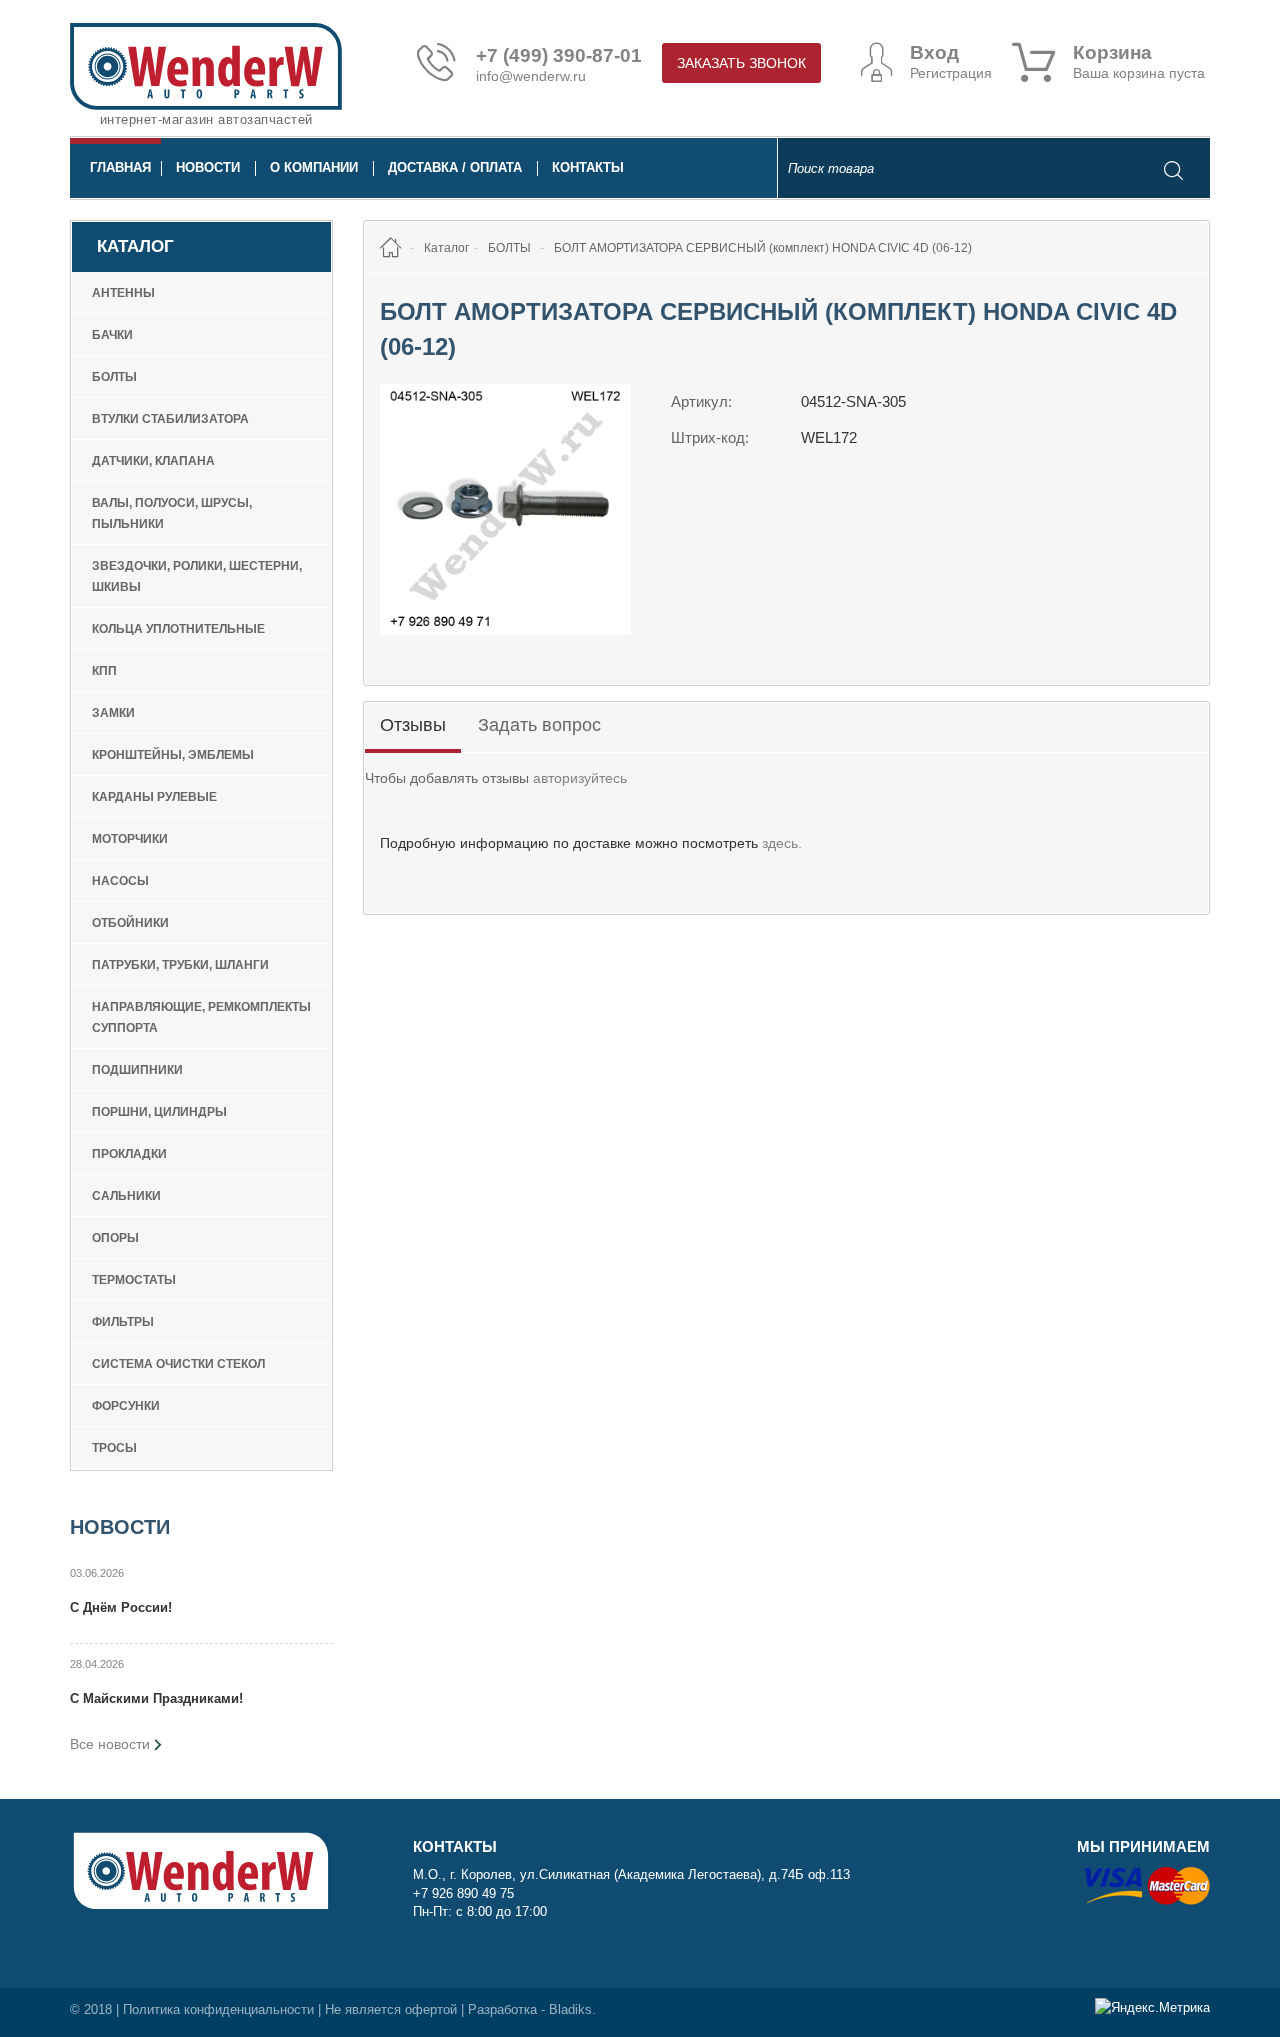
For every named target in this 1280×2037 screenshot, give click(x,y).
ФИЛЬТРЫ (123, 1322)
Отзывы (413, 725)
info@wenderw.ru (531, 76)
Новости (208, 167)
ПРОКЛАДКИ (129, 1154)
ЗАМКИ (113, 713)
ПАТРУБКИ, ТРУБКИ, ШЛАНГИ (180, 965)
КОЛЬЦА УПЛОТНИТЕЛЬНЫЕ (178, 629)
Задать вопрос (539, 725)
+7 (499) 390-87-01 (559, 56)
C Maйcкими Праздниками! (156, 1698)
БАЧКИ (112, 335)
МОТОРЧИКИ (130, 839)
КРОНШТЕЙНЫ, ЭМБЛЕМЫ (173, 755)
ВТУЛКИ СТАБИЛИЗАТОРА (170, 419)
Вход (934, 53)
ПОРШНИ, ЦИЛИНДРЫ (159, 1112)
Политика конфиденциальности (218, 2009)
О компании (314, 167)
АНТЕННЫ (123, 293)
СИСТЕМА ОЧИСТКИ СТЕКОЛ (178, 1364)
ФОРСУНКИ (126, 1406)
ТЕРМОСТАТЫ (134, 1280)
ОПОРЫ (115, 1238)
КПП (104, 671)
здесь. (782, 843)
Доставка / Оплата (455, 167)
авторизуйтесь (580, 778)
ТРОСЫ (114, 1448)
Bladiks (570, 2009)
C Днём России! (121, 1607)
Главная (120, 167)
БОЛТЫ (114, 377)
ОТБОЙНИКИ (130, 923)
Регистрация (951, 73)
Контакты (588, 167)
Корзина (1112, 53)
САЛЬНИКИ (126, 1196)
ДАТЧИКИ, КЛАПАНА (153, 461)
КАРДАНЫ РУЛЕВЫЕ (154, 797)
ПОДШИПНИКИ (137, 1070)
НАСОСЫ (120, 881)
